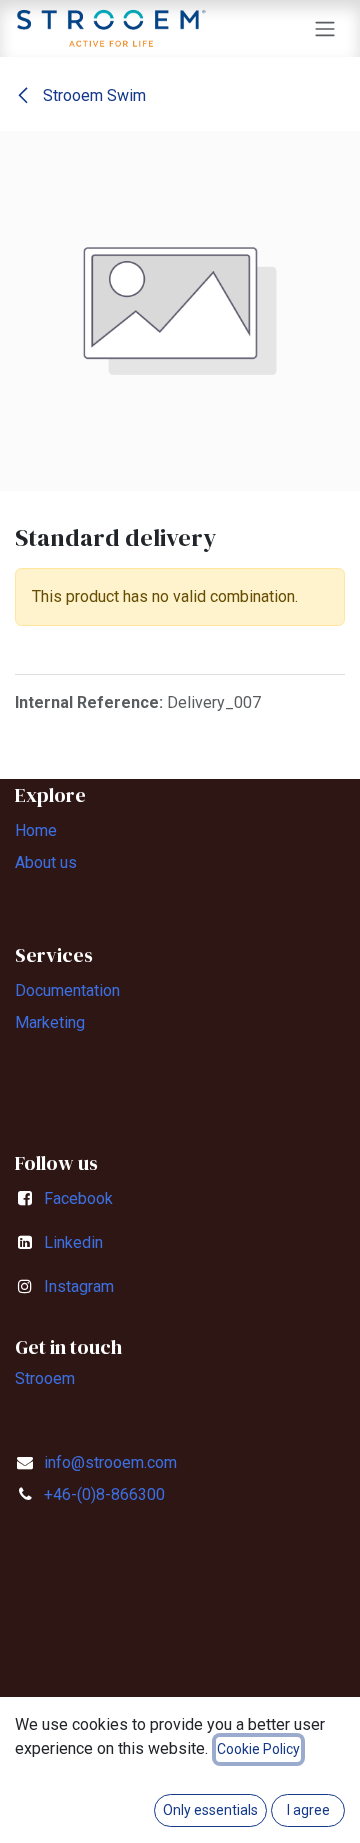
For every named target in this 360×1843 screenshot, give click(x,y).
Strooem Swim (92, 95)
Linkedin (73, 1242)
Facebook (78, 1198)
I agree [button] (308, 1810)
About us (46, 862)
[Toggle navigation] (325, 28)
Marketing (50, 1022)
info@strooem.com (110, 1462)
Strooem (45, 1378)
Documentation (67, 990)
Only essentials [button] (210, 1810)
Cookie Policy (258, 1749)
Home (36, 830)
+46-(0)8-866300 (104, 1494)
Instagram (79, 1286)
